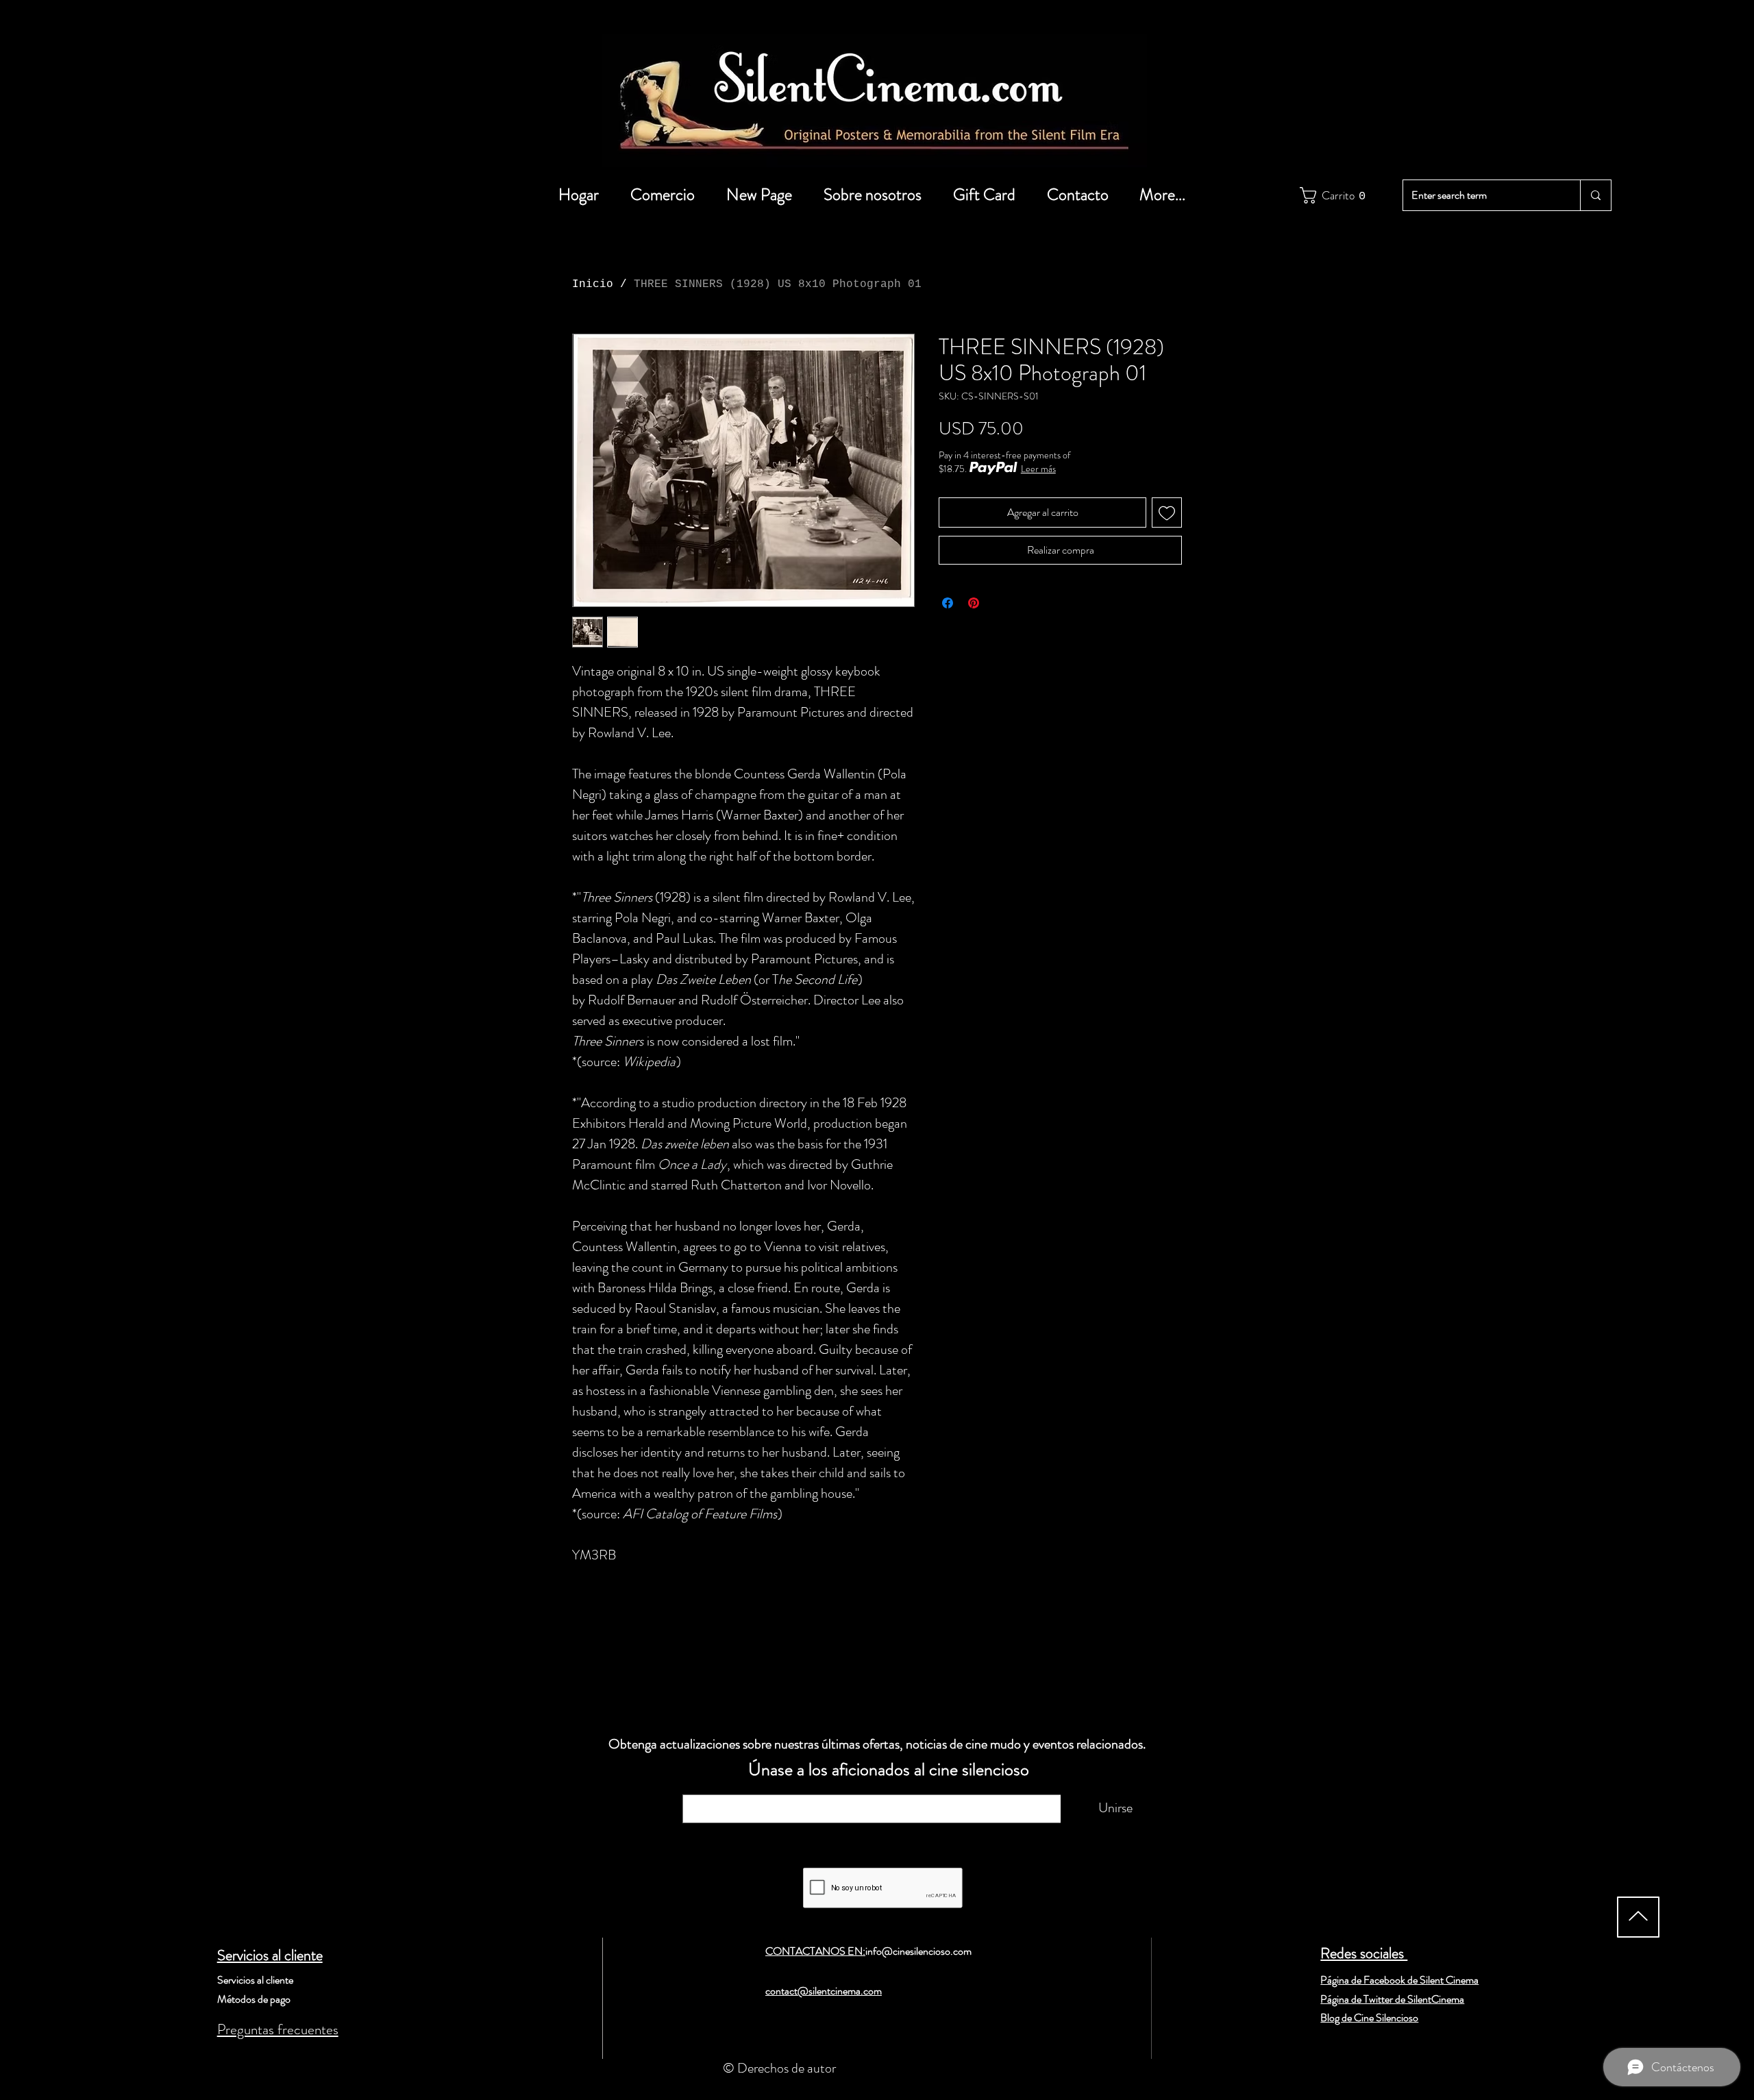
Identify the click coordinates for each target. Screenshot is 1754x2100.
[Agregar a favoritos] (1167, 512)
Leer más (1038, 469)
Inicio (593, 284)
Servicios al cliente (270, 1955)
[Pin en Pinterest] (974, 603)
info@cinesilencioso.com (918, 1951)
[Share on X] (1000, 603)
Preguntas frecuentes (278, 2029)
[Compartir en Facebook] (948, 603)
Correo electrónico (744, 1788)
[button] (1330, 195)
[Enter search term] (1595, 195)
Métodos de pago (254, 1999)
